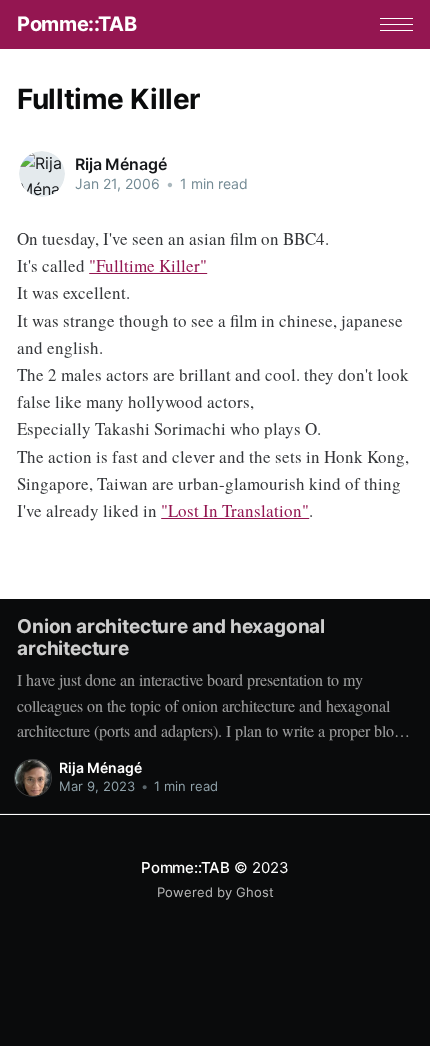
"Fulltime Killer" (148, 265)
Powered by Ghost (215, 892)
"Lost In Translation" (235, 510)
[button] (396, 24)
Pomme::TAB (76, 24)
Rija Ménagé (120, 164)
